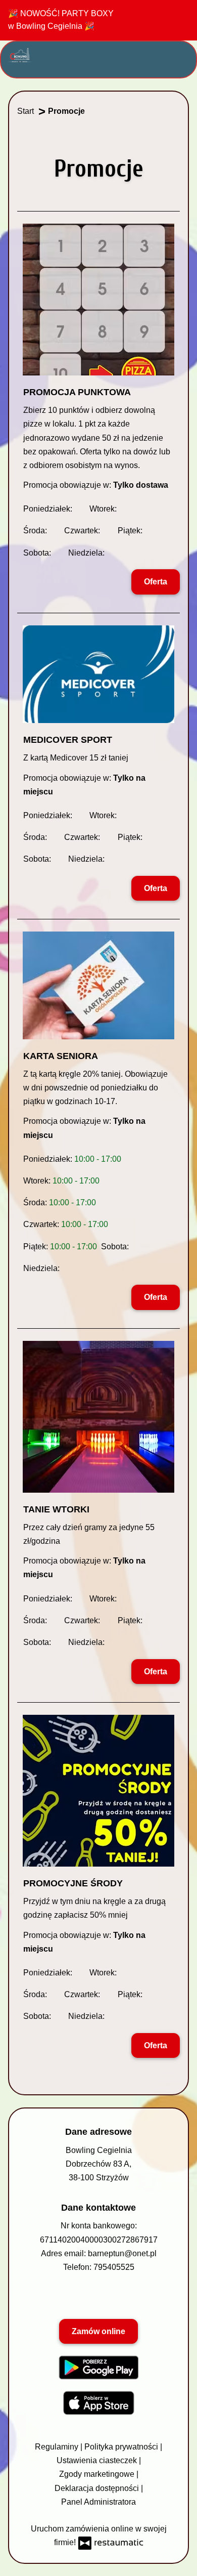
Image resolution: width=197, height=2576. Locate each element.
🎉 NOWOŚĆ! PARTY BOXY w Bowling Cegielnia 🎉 (61, 20)
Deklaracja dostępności (98, 2488)
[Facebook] (73, 2296)
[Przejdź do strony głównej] (20, 55)
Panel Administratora (98, 2502)
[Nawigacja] (181, 54)
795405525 (114, 2267)
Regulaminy (58, 2447)
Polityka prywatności (122, 2447)
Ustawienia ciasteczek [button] (98, 2460)
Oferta (156, 582)
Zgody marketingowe (98, 2474)
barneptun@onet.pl (122, 2253)
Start (26, 111)
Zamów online (98, 2331)
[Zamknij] (180, 17)
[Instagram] (122, 2296)
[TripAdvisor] (97, 2296)
